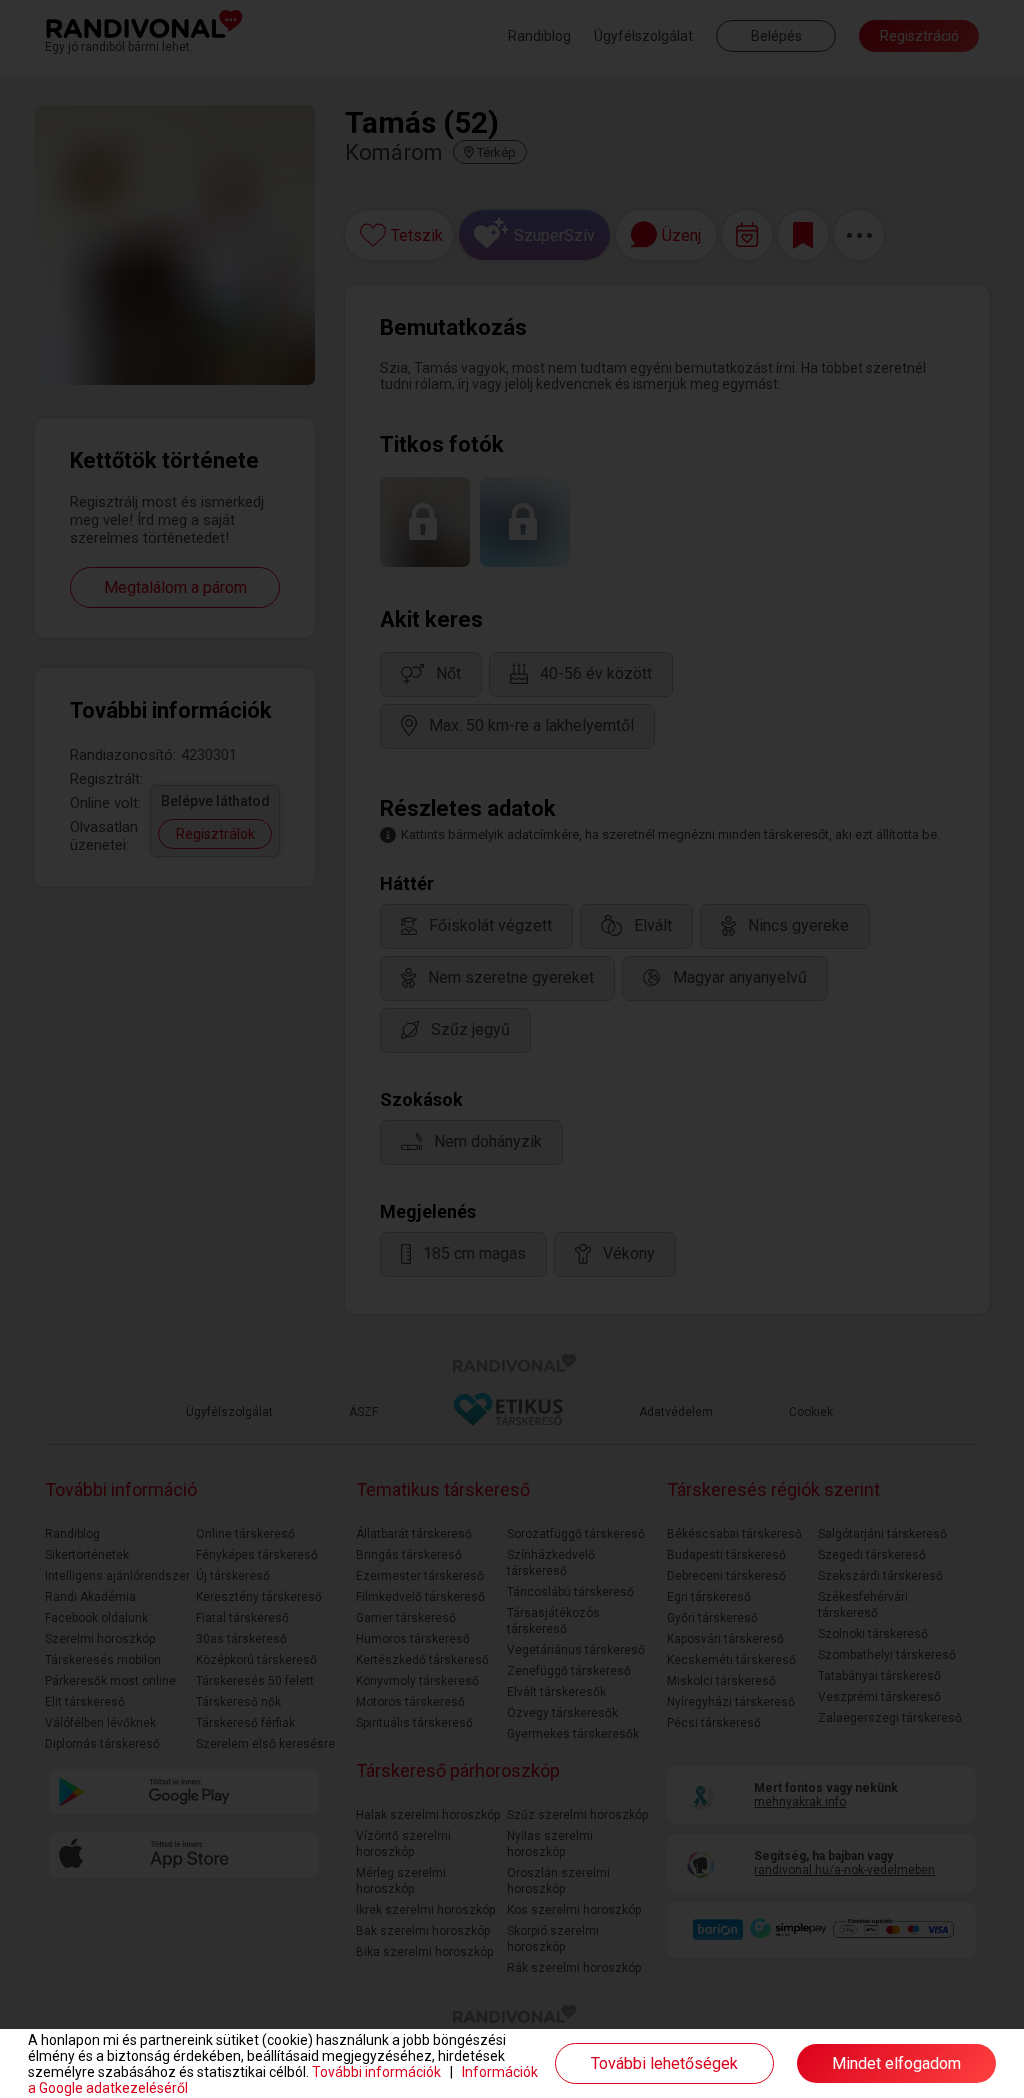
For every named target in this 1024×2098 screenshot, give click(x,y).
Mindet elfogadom (896, 2063)
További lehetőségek (664, 2063)
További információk (376, 2072)
